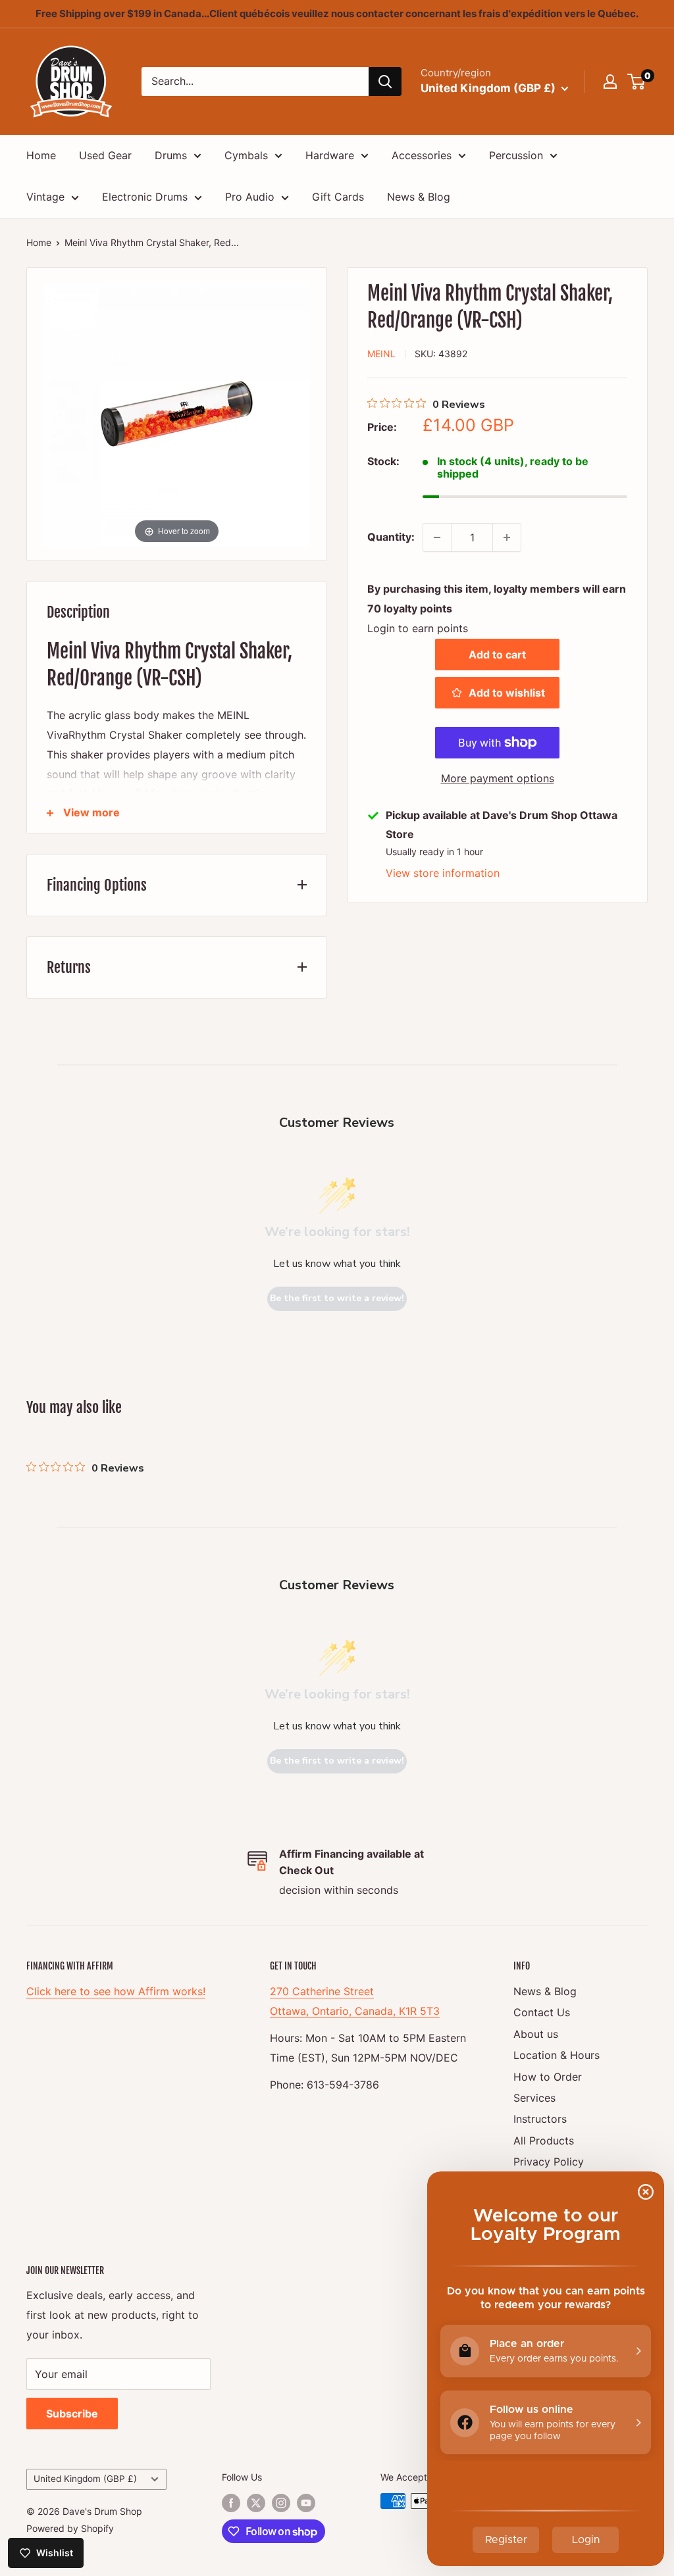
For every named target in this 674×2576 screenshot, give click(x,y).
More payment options (498, 778)
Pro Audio (250, 197)
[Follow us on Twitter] (256, 2502)
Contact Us (542, 2012)
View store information (443, 873)
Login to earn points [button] (418, 628)
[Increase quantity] (507, 537)
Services (534, 2098)
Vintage (45, 197)
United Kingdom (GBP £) (85, 2479)
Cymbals (246, 155)
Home (41, 155)
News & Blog (419, 197)
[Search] (385, 82)
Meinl (381, 354)
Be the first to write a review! (337, 1298)
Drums (171, 155)
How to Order (548, 2077)
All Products (544, 2141)
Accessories (422, 155)
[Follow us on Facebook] (231, 2502)
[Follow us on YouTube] (306, 2502)
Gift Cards (338, 197)
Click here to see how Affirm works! (116, 1991)
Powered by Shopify (70, 2528)
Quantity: (391, 537)
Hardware (330, 155)
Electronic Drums (145, 197)
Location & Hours (557, 2055)
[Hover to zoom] (177, 412)
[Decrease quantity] (437, 537)
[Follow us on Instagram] (281, 2502)
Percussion (516, 155)
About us (536, 2034)
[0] (637, 82)
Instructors (540, 2119)
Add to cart (497, 655)
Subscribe (72, 2414)
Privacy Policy (549, 2162)
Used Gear (105, 155)
